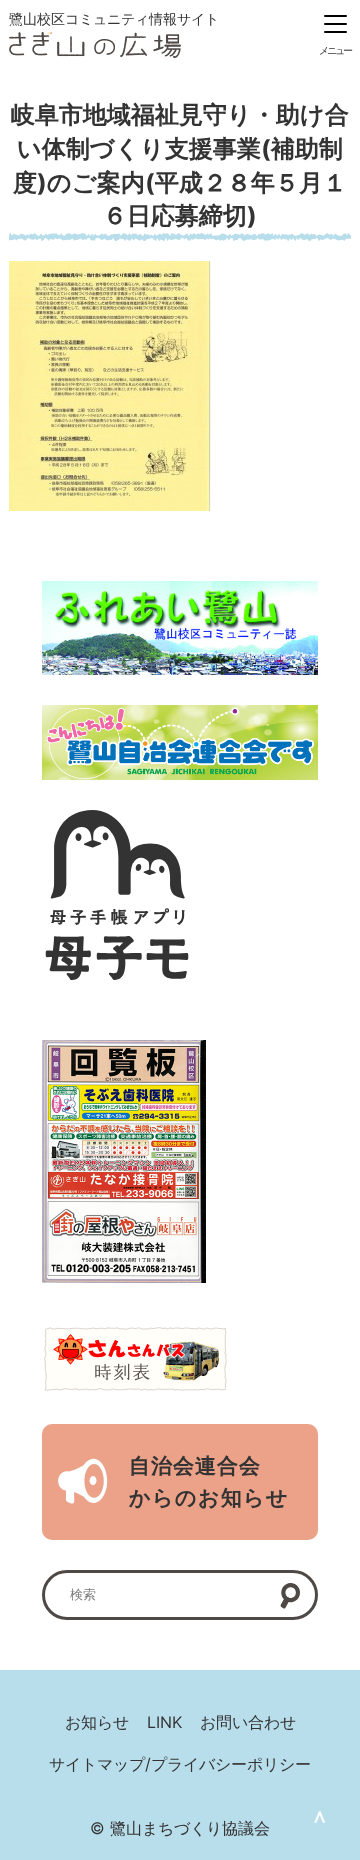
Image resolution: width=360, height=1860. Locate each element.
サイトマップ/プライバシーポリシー (180, 1764)
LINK (164, 1722)
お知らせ (97, 1722)
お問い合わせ (248, 1722)
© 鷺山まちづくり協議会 (180, 1828)
